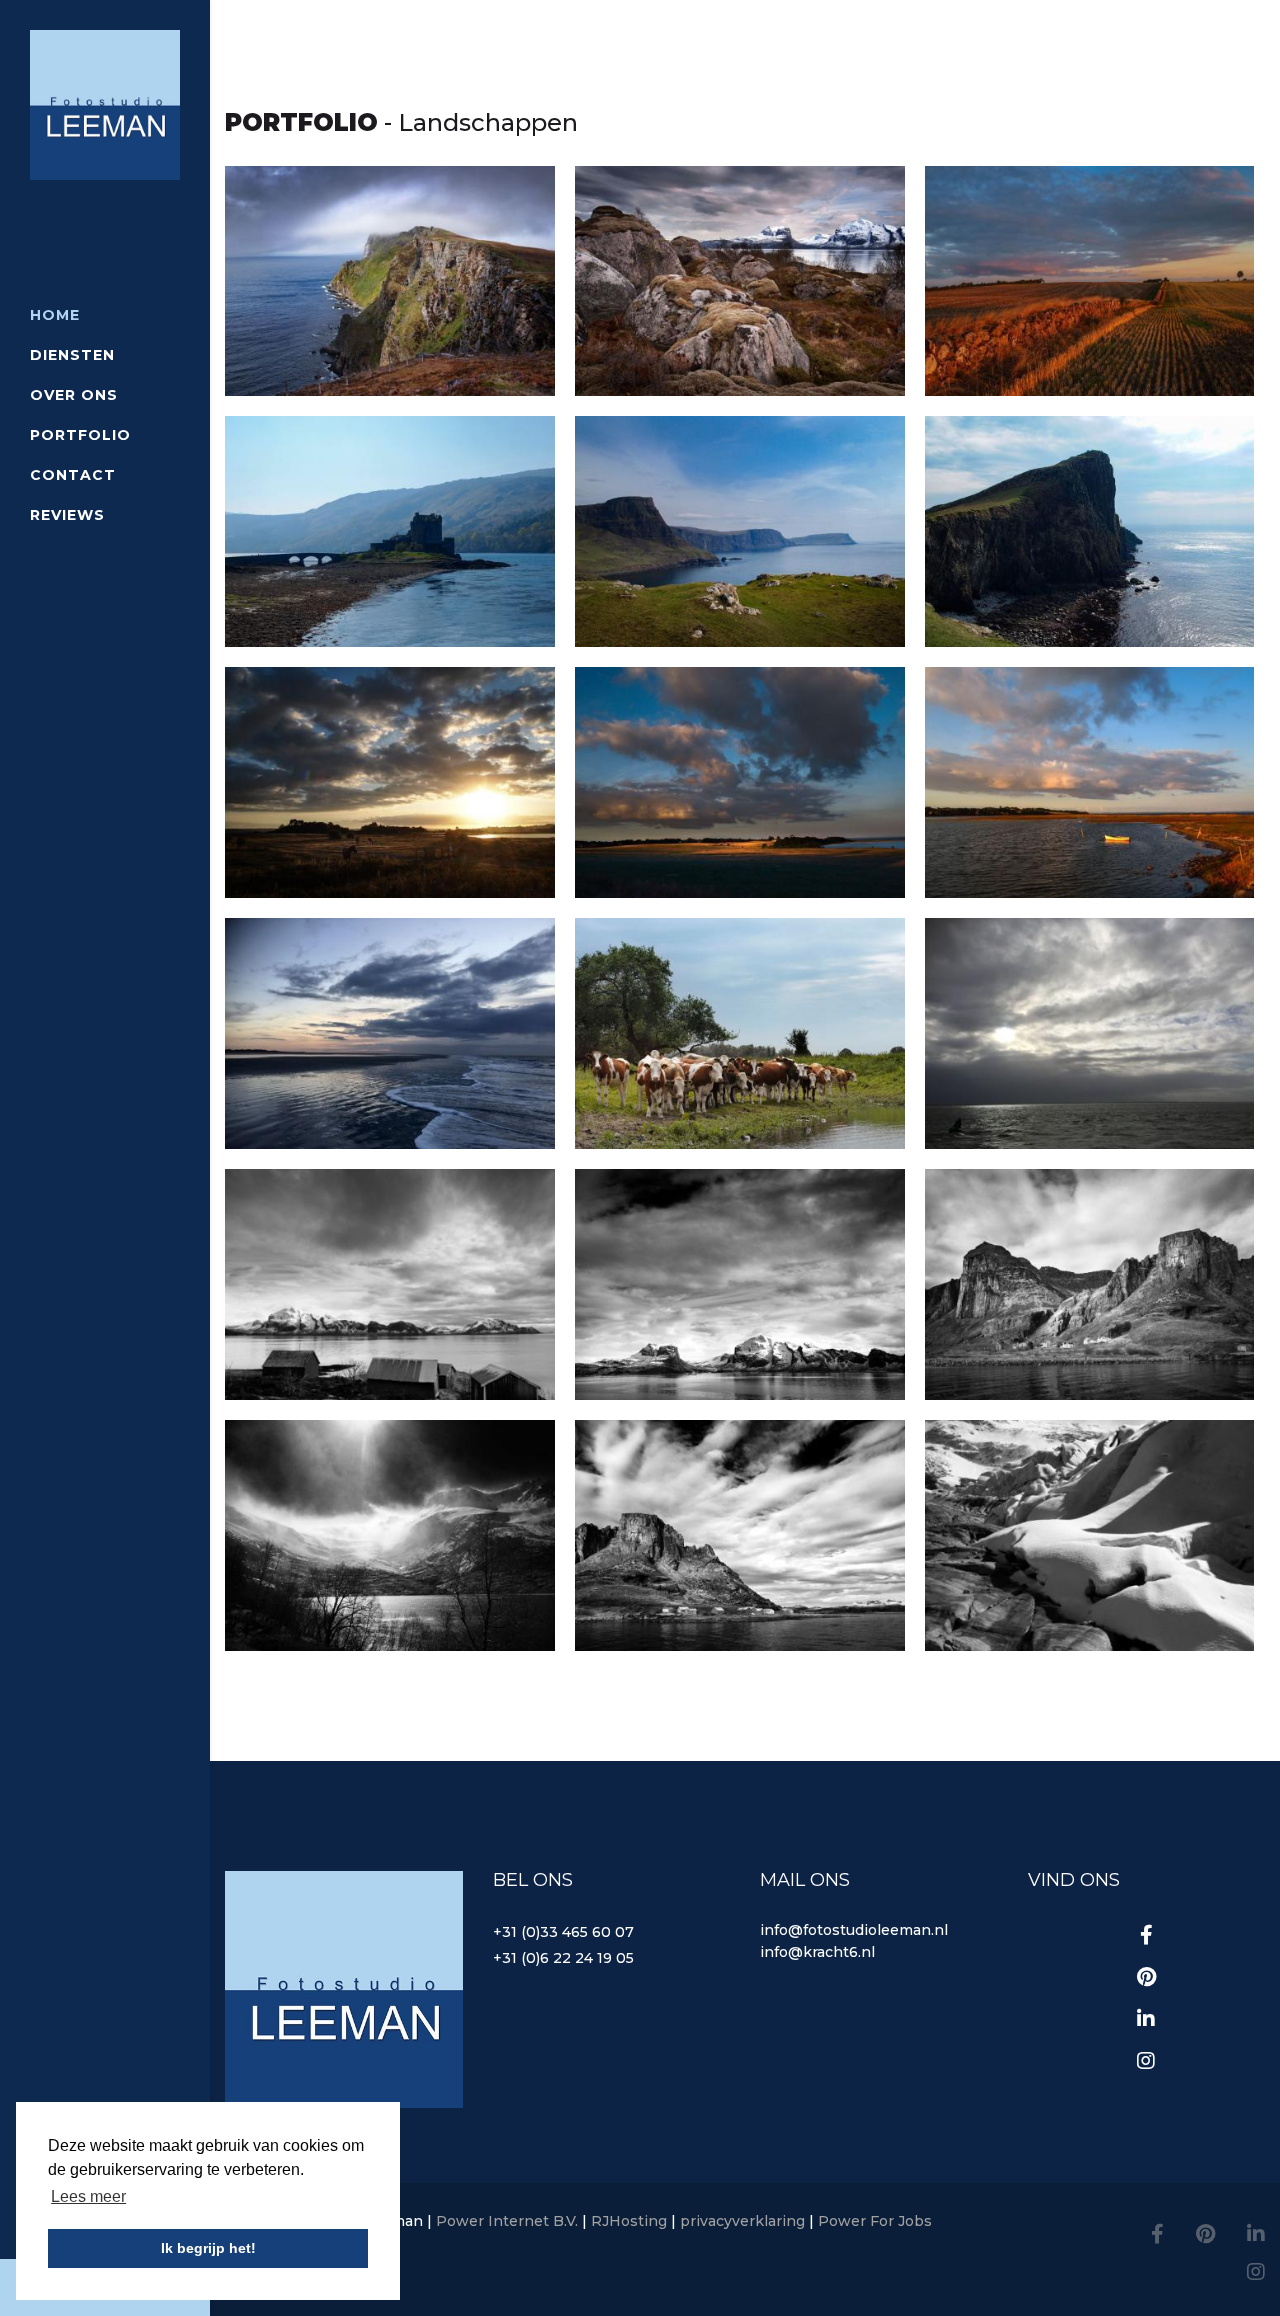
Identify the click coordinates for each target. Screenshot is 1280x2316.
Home (55, 315)
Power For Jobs (875, 2221)
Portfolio (80, 435)
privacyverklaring (742, 2221)
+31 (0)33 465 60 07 (563, 1932)
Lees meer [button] (88, 2196)
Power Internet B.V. (507, 2221)
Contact (73, 475)
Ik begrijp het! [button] (208, 2248)
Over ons (74, 395)
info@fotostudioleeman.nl (854, 1930)
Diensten (72, 355)
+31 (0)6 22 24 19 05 (563, 1958)
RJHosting (629, 2221)
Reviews (67, 515)
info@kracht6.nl (817, 1952)
